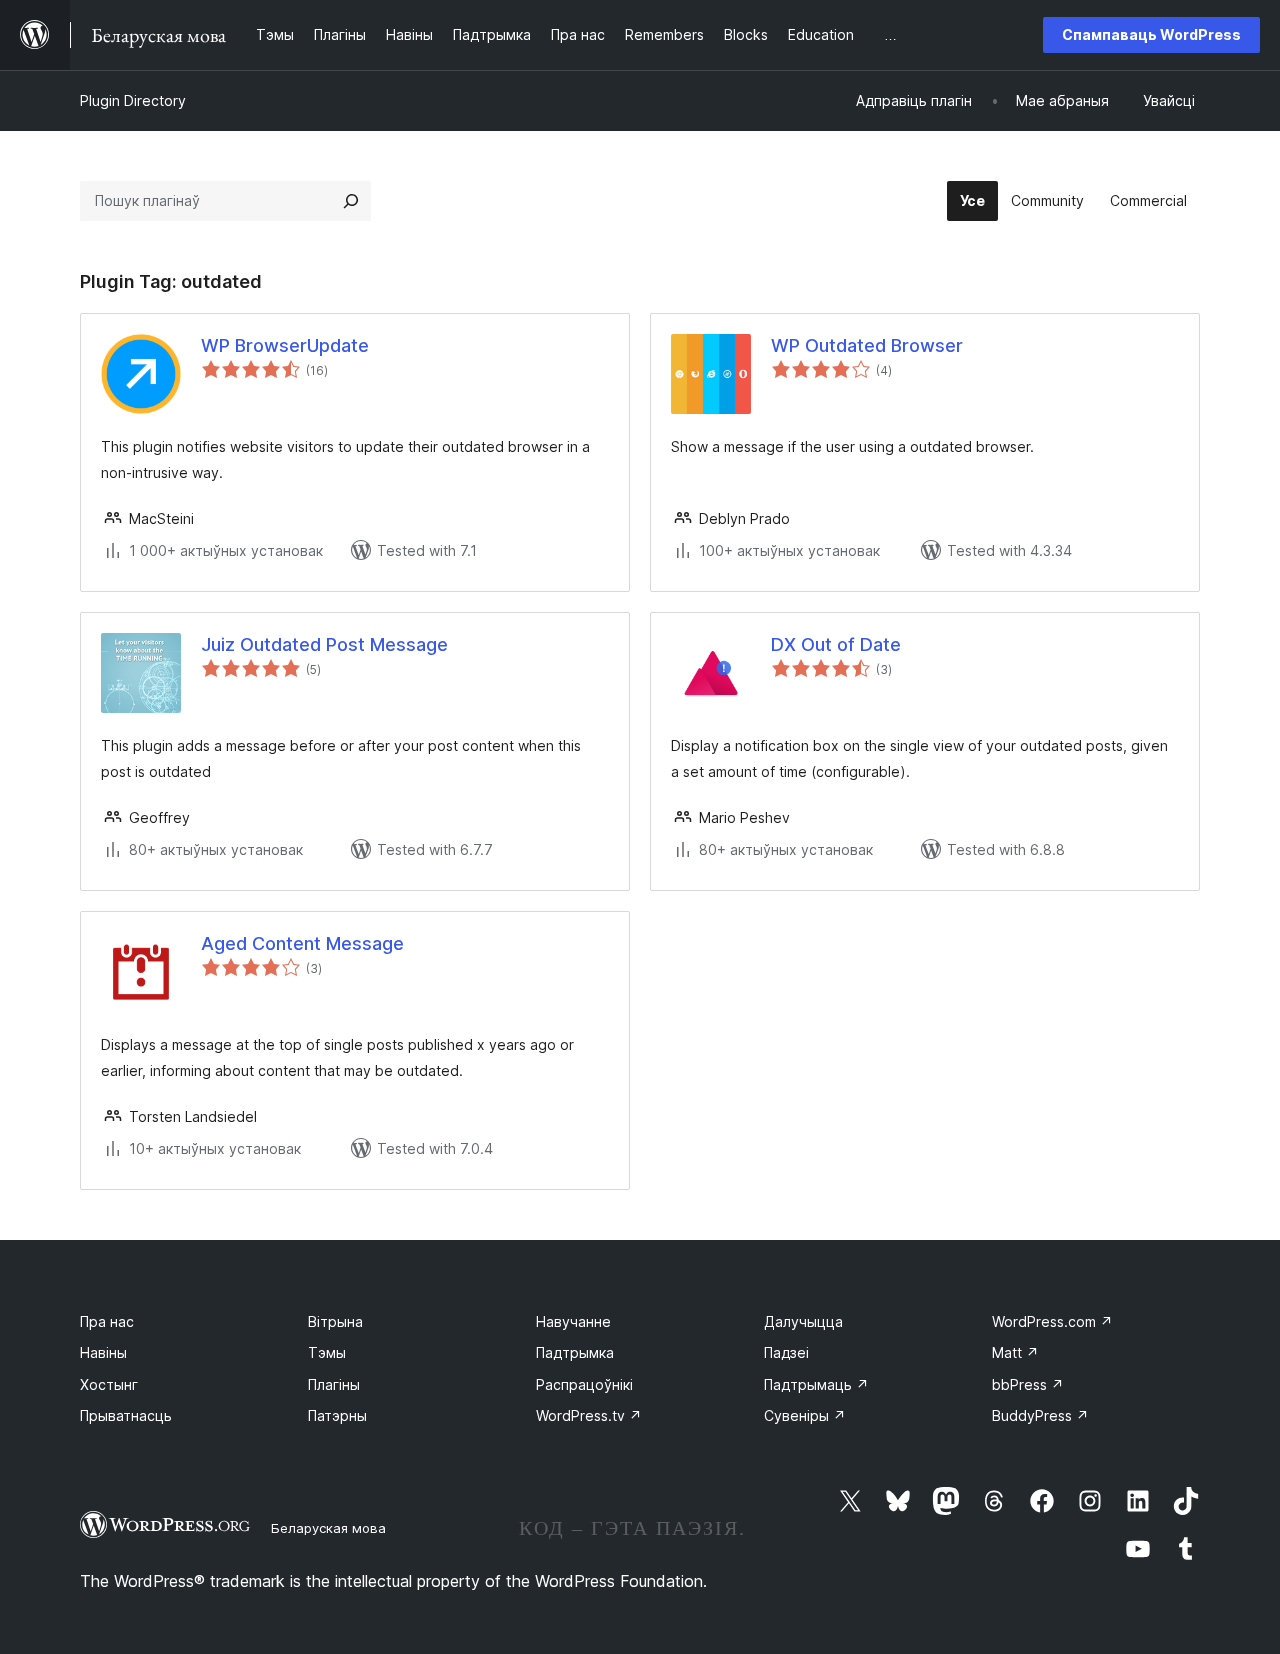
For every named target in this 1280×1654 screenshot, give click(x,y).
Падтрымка (575, 1352)
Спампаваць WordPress (1151, 34)
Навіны (103, 1352)
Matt (1015, 1352)
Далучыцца (803, 1321)
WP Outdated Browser (867, 345)
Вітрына (335, 1321)
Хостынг (109, 1384)
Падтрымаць (816, 1384)
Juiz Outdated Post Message (324, 644)
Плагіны (334, 1384)
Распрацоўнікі (584, 1384)
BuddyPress (1040, 1415)
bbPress (1028, 1384)
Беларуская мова (328, 1528)
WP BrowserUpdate (285, 345)
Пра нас (107, 1321)
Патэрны (337, 1415)
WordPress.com (1052, 1321)
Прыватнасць (126, 1415)
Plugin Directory (133, 100)
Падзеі (786, 1352)
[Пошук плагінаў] (351, 201)
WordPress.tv (589, 1415)
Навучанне (573, 1321)
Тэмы (327, 1352)
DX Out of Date (836, 644)
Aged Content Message (302, 943)
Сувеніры (805, 1415)
